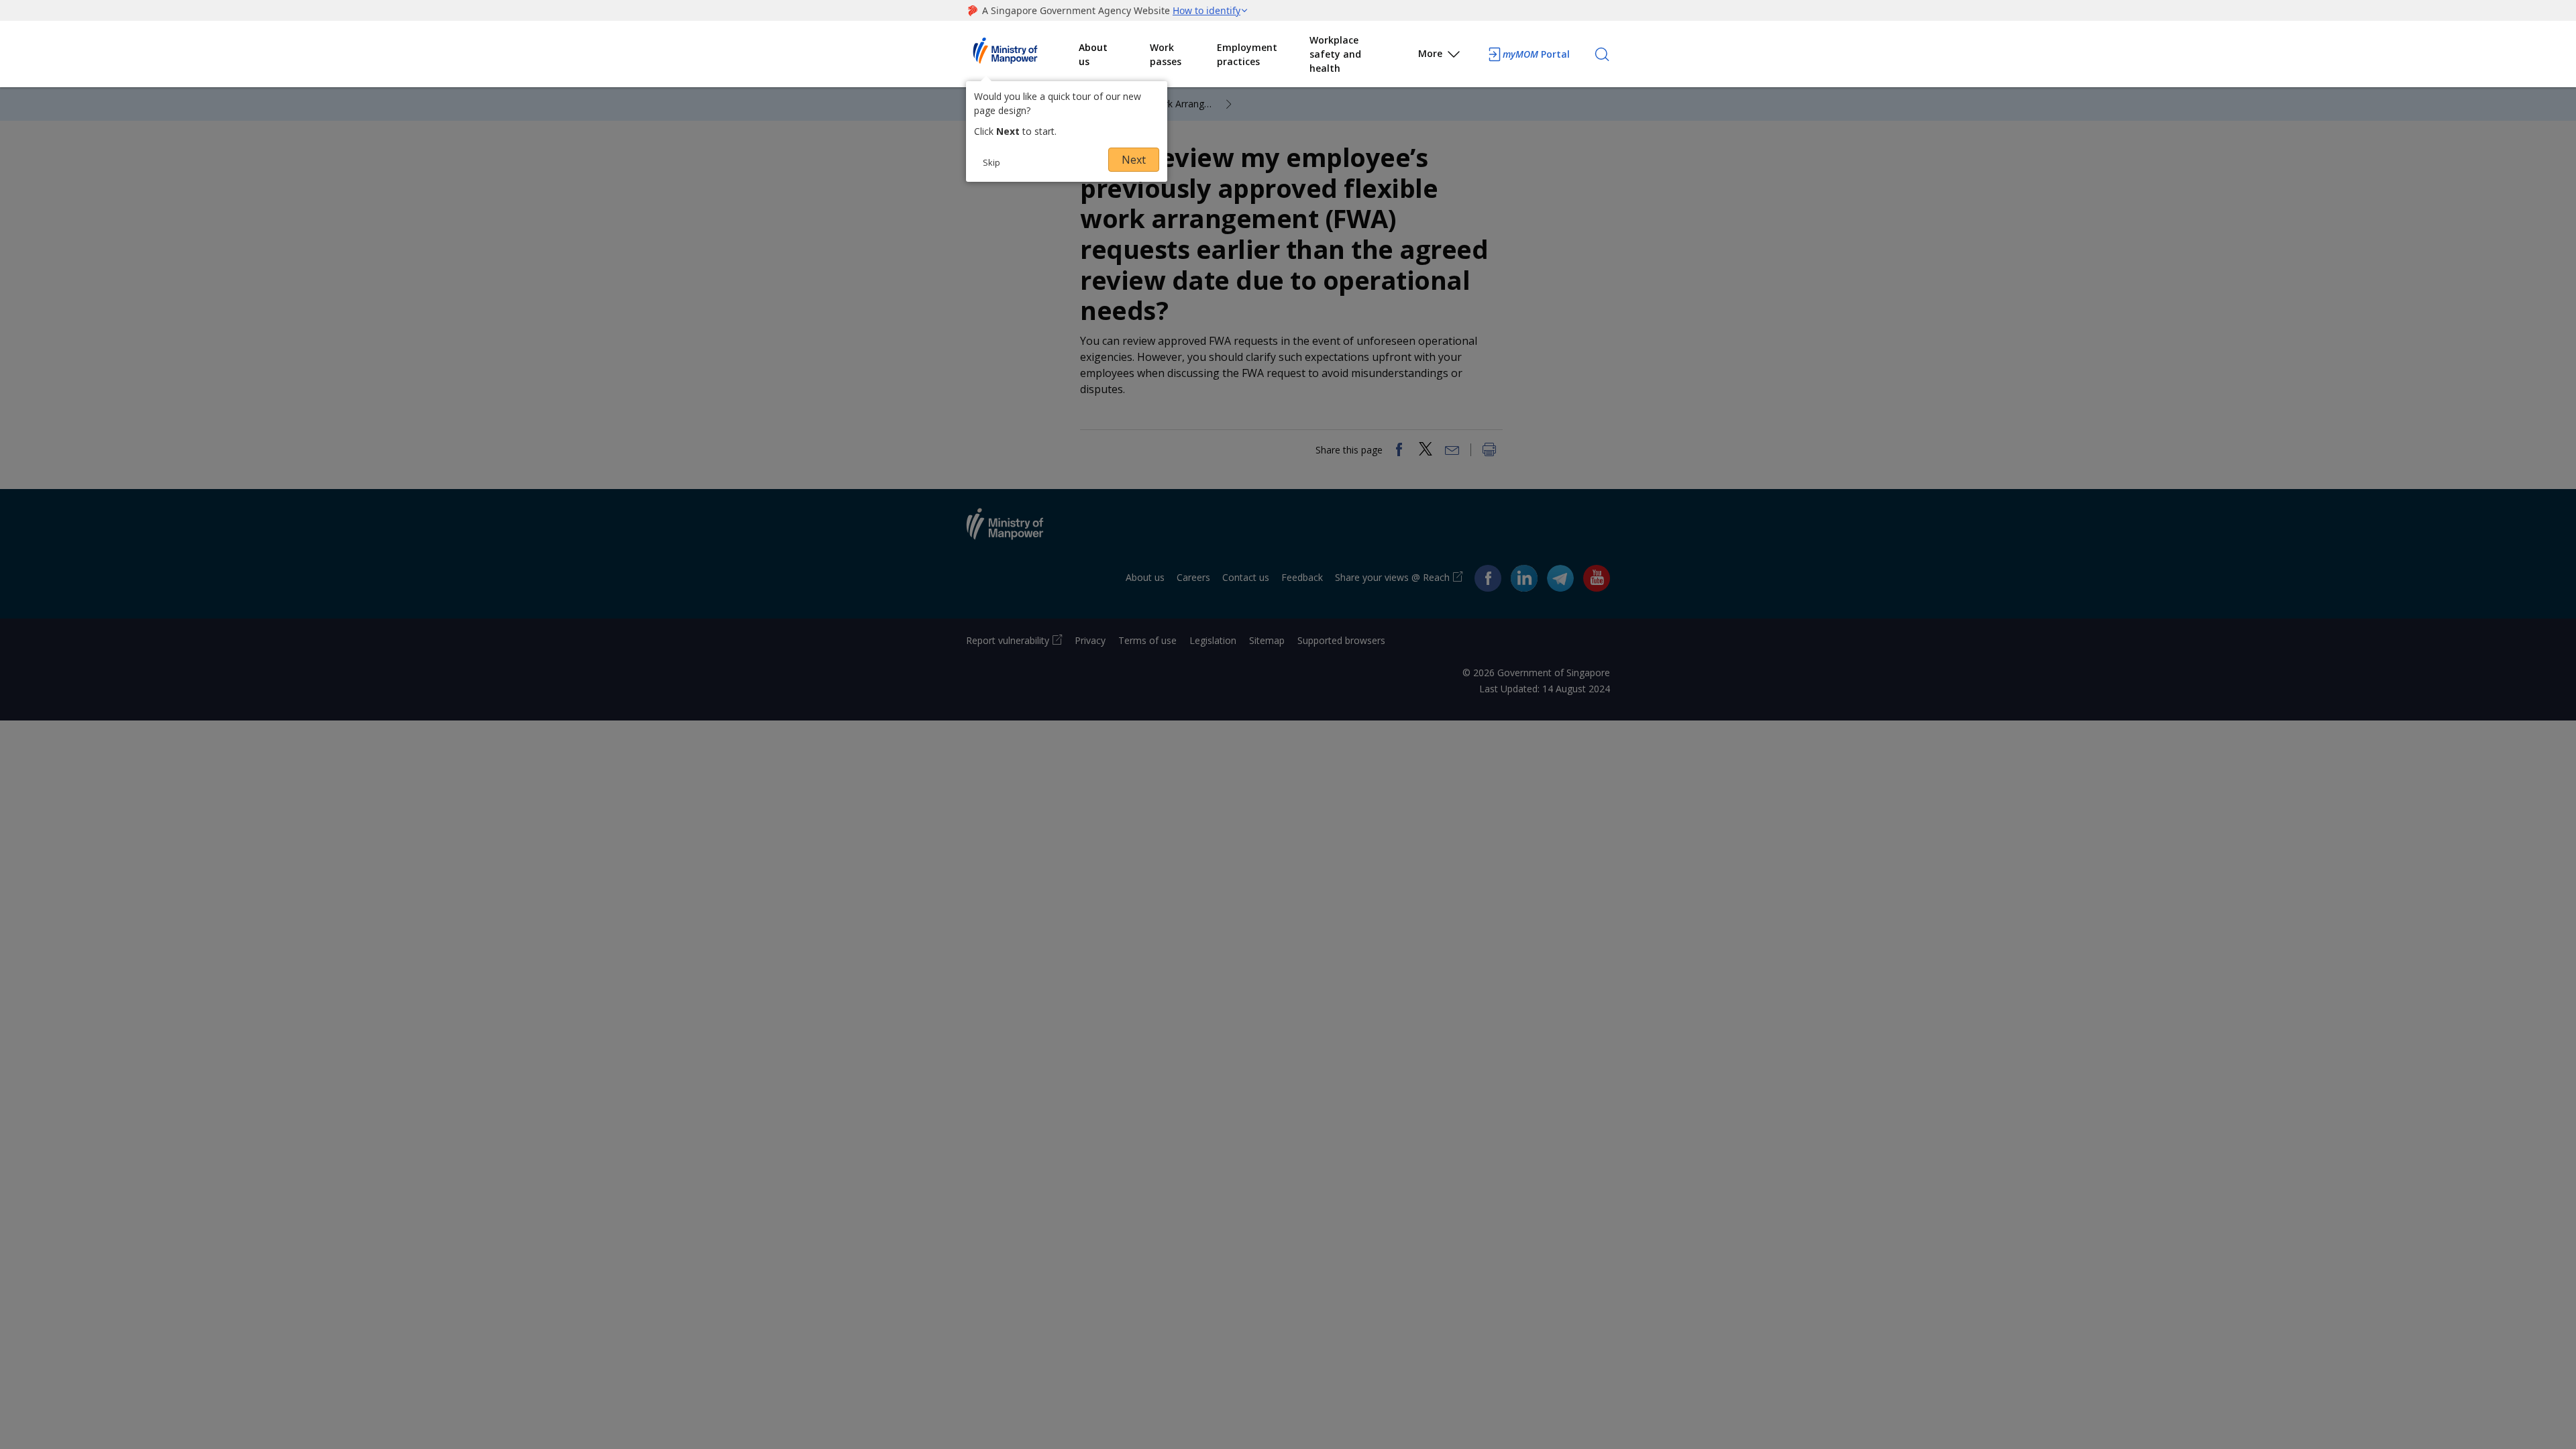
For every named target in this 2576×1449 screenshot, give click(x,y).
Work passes (1166, 54)
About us (1093, 54)
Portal (1536, 54)
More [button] (1430, 53)
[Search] (1602, 54)
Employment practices (1247, 54)
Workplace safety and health (1335, 54)
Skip (991, 162)
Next (1134, 160)
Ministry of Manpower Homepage (1022, 54)
